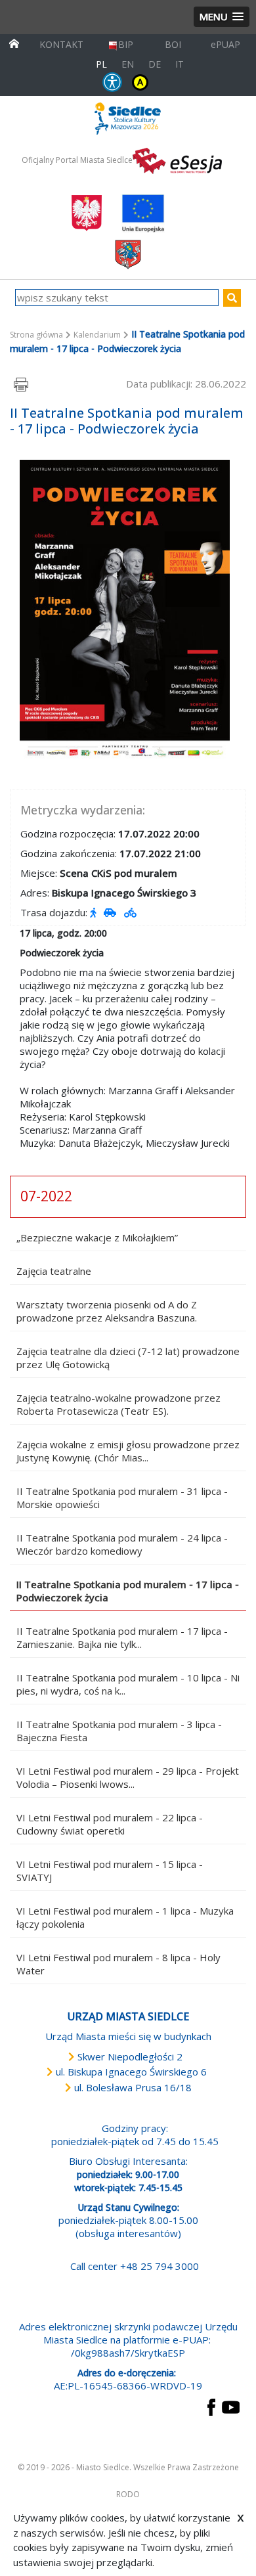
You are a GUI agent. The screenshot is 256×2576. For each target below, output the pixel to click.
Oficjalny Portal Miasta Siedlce (77, 160)
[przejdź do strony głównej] (14, 42)
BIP (126, 44)
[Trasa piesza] (94, 912)
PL (101, 64)
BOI (173, 44)
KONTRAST (140, 82)
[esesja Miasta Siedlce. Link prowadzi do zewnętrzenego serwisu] (177, 160)
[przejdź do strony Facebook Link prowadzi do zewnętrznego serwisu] (211, 2406)
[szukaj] (232, 298)
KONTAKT (61, 44)
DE (155, 64)
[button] (222, 17)
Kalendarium (97, 335)
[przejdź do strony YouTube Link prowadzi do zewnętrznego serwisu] (231, 2406)
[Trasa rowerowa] (132, 912)
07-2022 (46, 1196)
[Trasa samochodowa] (111, 912)
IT (180, 64)
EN (128, 64)
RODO (128, 2494)
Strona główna (36, 335)
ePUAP (225, 44)
